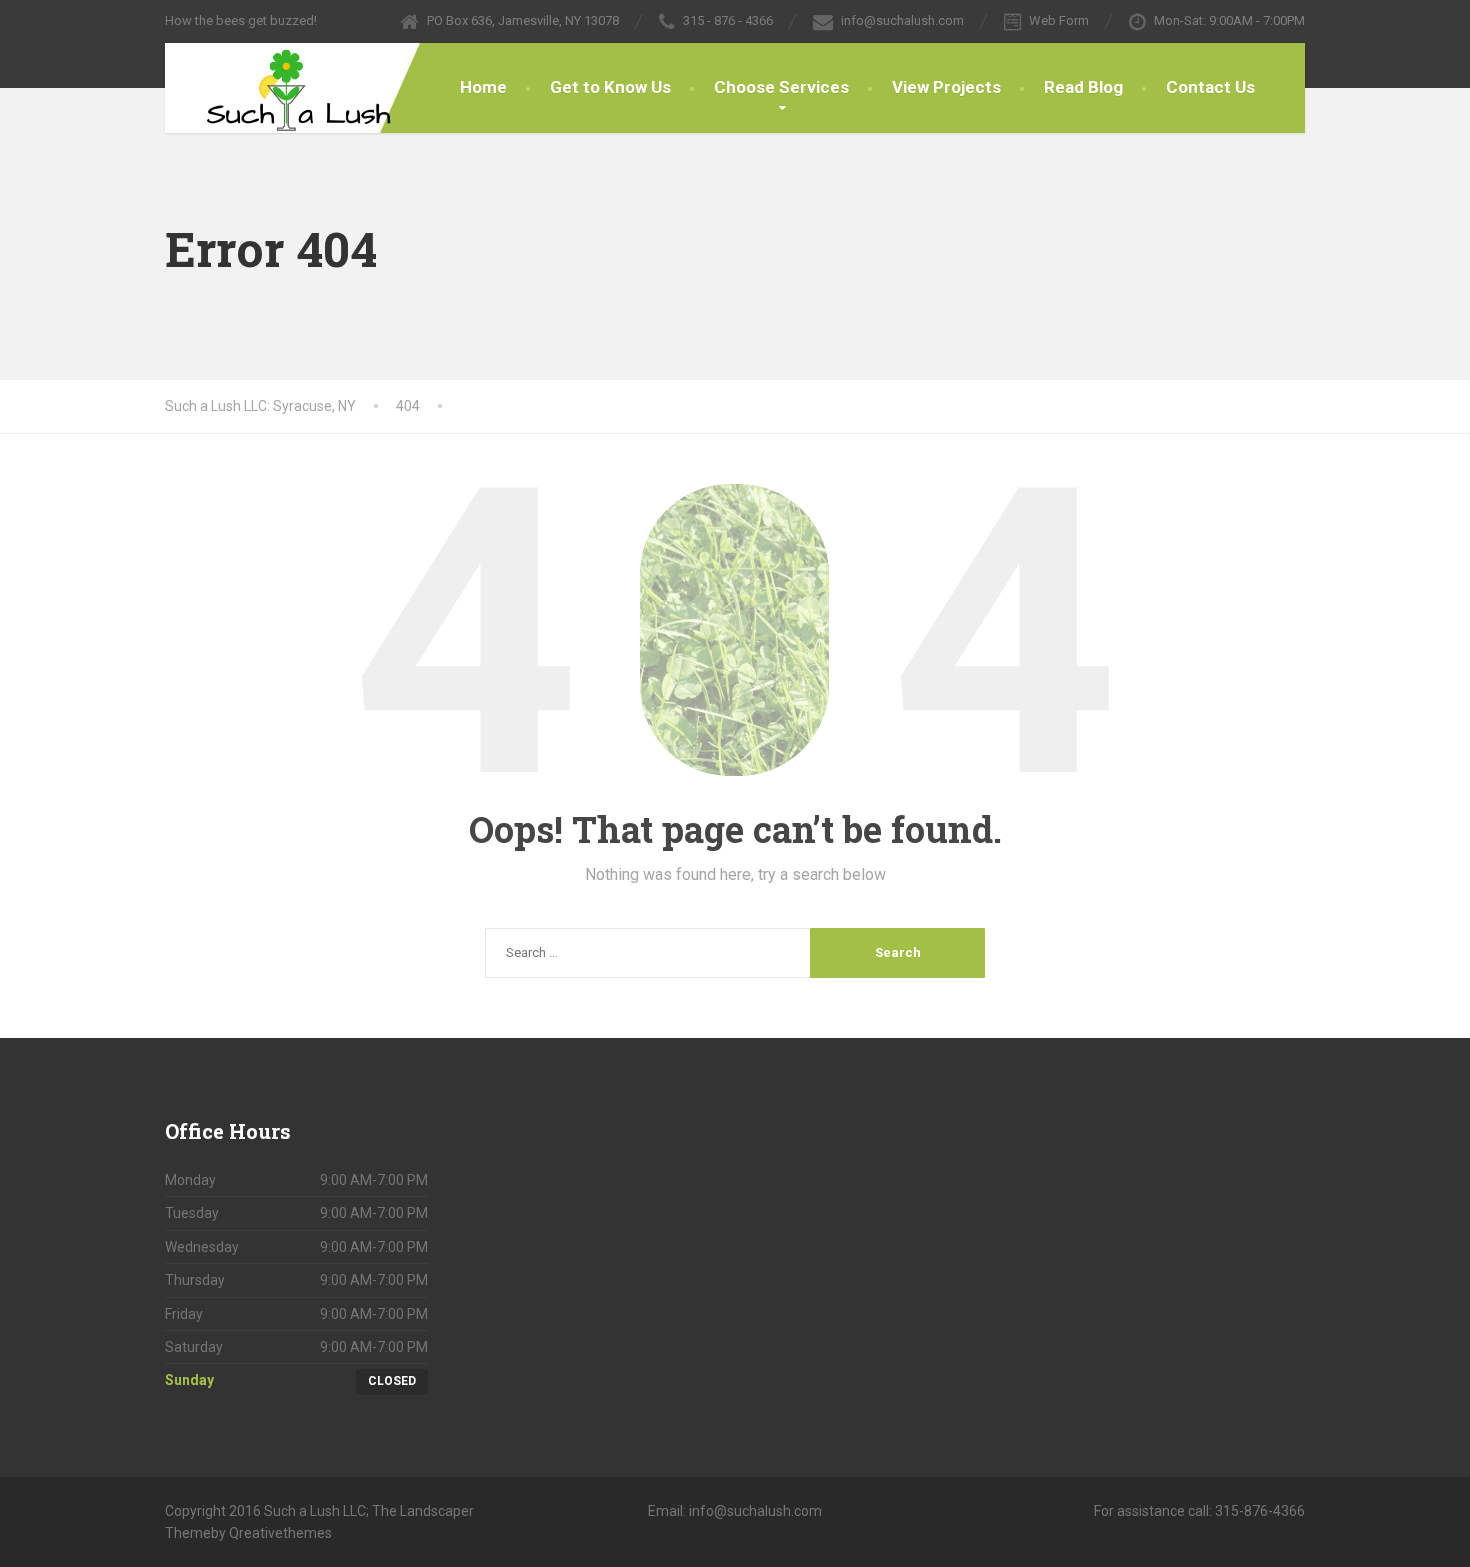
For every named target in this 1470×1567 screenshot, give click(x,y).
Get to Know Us (610, 87)
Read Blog (1083, 87)
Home (483, 87)
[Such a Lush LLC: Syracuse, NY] (282, 88)
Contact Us (1210, 87)
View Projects (946, 87)
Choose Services (781, 87)
